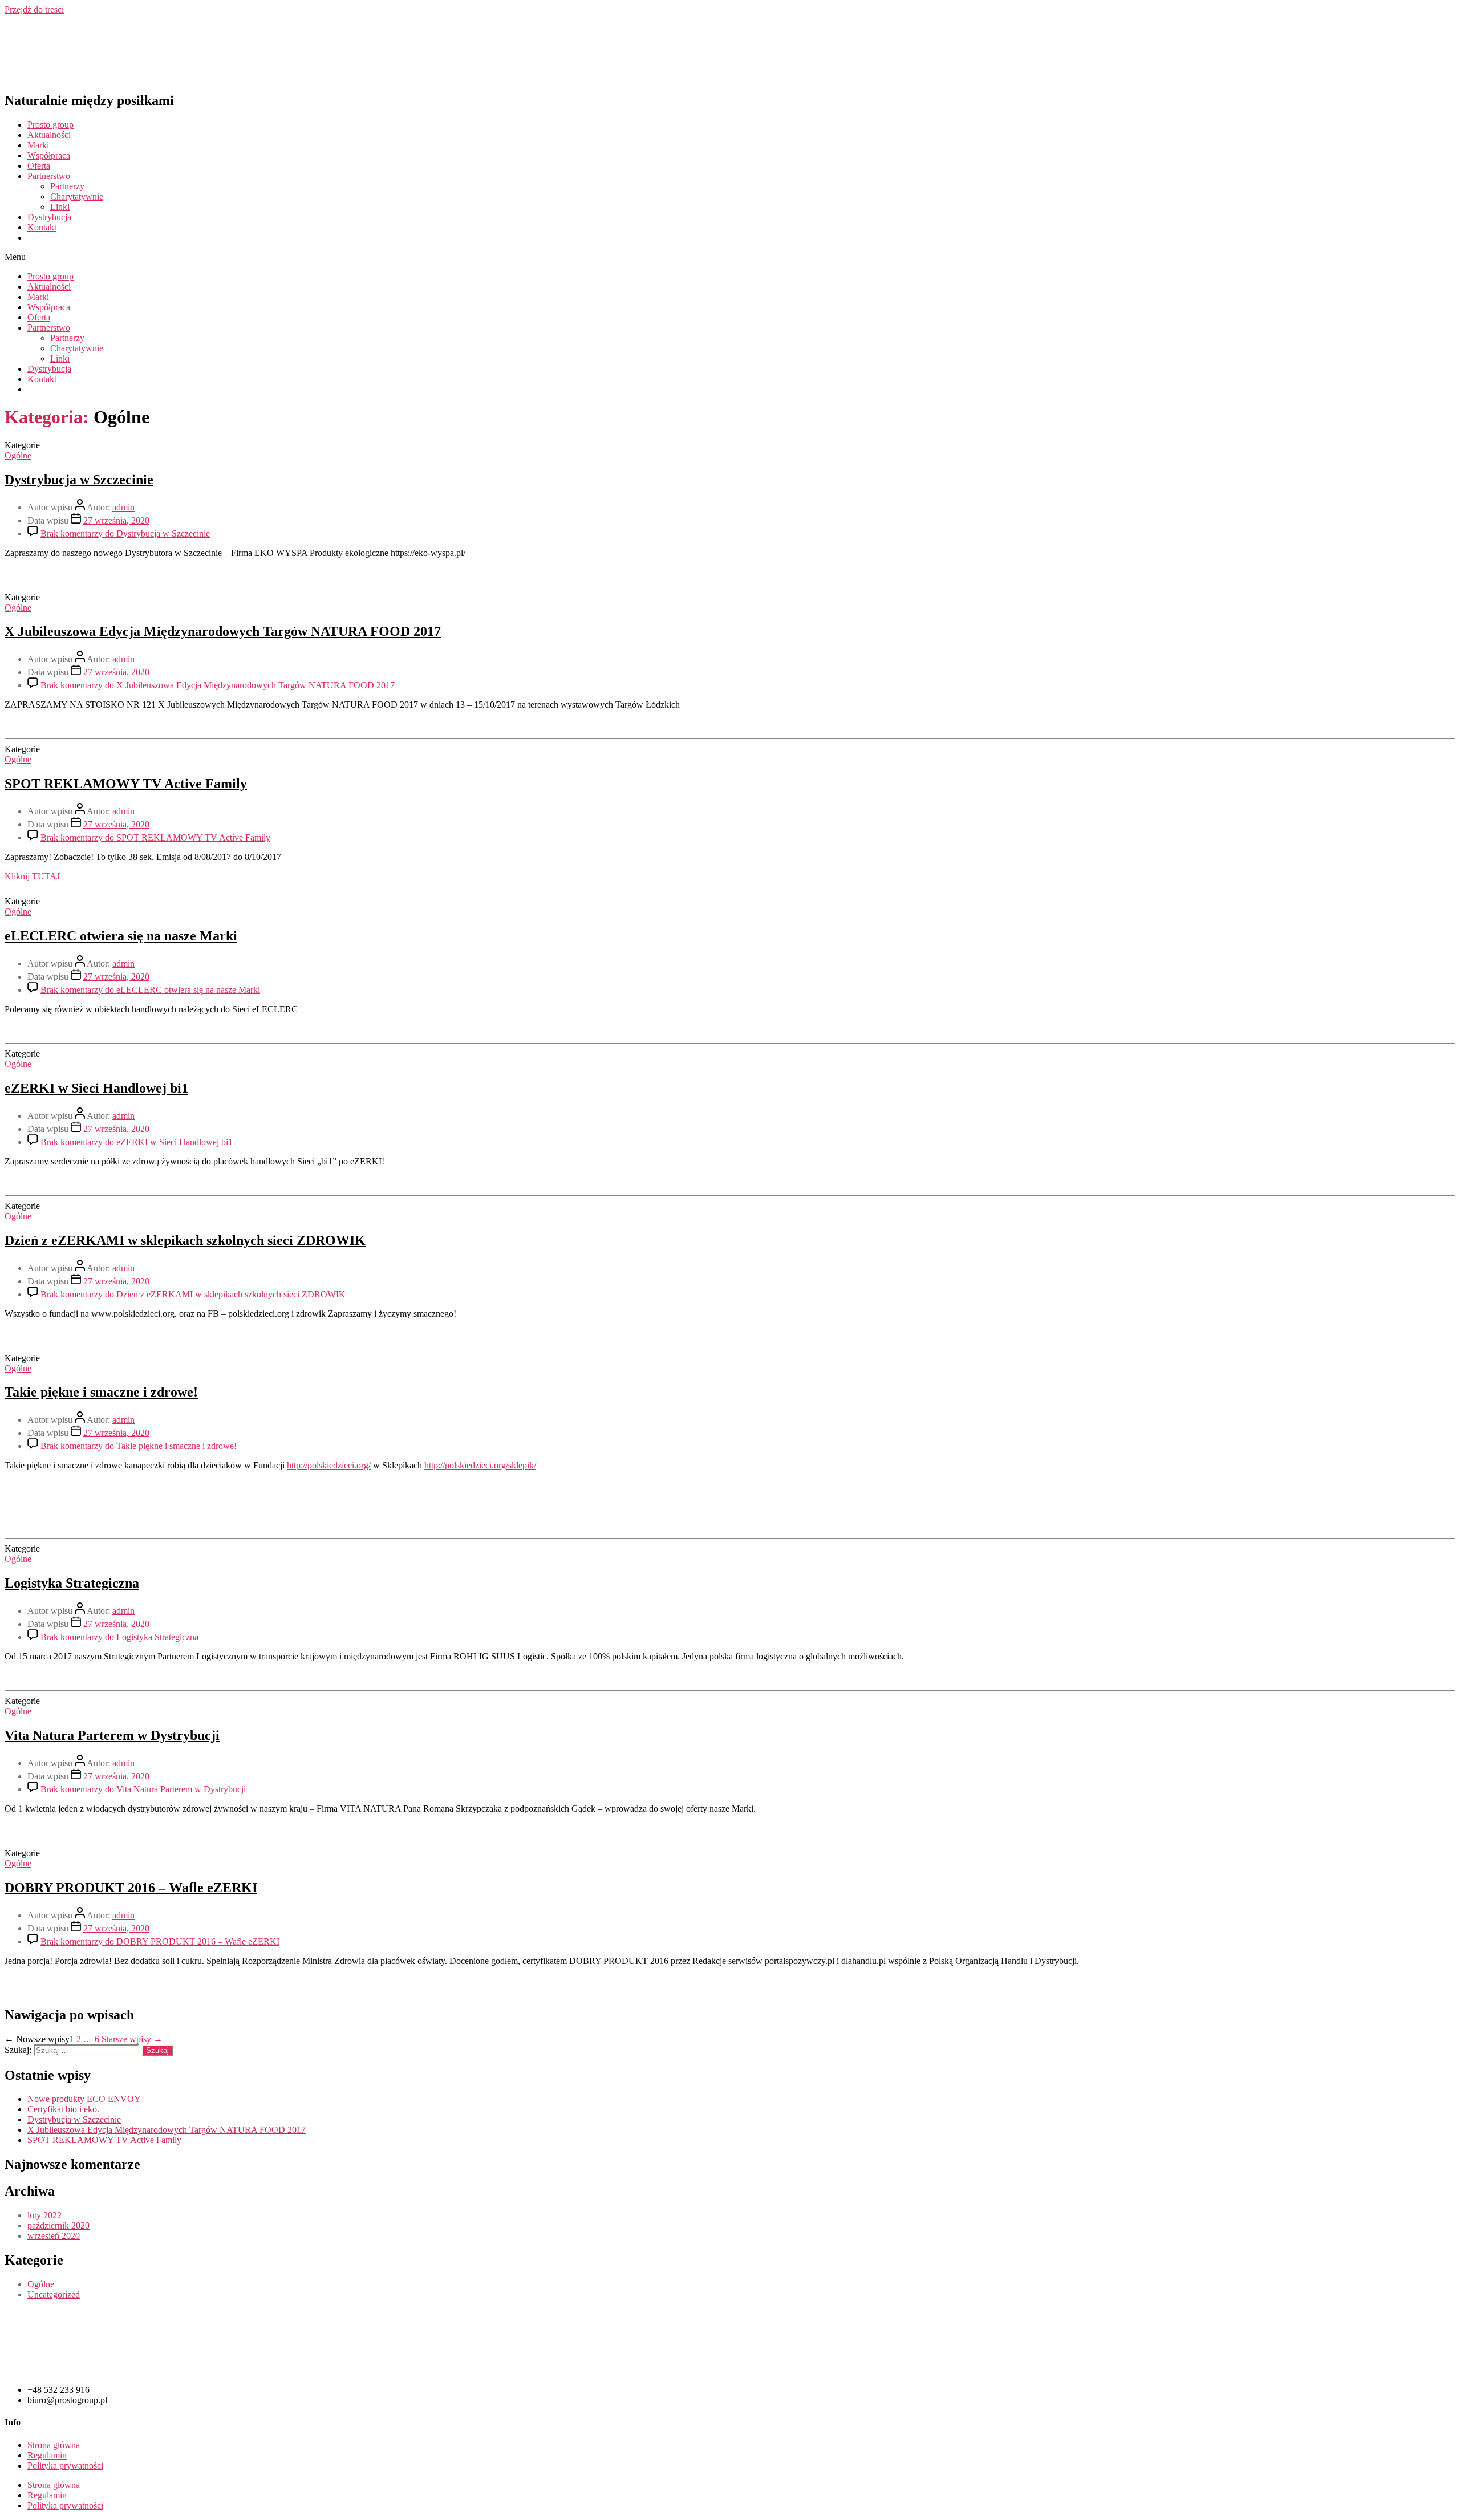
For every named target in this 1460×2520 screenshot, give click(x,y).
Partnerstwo (49, 176)
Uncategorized (54, 2294)
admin (123, 507)
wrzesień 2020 (54, 2236)
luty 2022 (44, 2215)
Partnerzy (67, 186)
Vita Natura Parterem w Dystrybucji (112, 1735)
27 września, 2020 (116, 520)
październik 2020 (58, 2225)
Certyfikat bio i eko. (63, 2109)
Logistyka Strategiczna (72, 1583)
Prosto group (50, 125)
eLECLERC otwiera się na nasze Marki (121, 936)
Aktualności (49, 135)
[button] (730, 257)
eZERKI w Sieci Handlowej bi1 (96, 1088)
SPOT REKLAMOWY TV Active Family (126, 784)
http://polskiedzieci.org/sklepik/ (480, 1465)
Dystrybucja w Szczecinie (79, 480)
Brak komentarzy (125, 533)
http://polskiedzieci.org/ (329, 1465)
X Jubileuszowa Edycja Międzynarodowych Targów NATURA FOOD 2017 (223, 631)
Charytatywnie (77, 196)
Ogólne (18, 455)
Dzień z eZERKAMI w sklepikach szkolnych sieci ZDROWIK (185, 1240)
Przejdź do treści (34, 9)
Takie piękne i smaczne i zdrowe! (101, 1392)
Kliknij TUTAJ (32, 876)
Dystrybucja (49, 217)
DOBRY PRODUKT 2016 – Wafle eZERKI (131, 1888)
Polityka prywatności (65, 2466)
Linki (60, 207)
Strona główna (54, 2445)
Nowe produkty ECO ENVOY (84, 2099)
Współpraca (49, 155)
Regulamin (47, 2455)
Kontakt (42, 227)
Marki (38, 145)
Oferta (39, 166)
